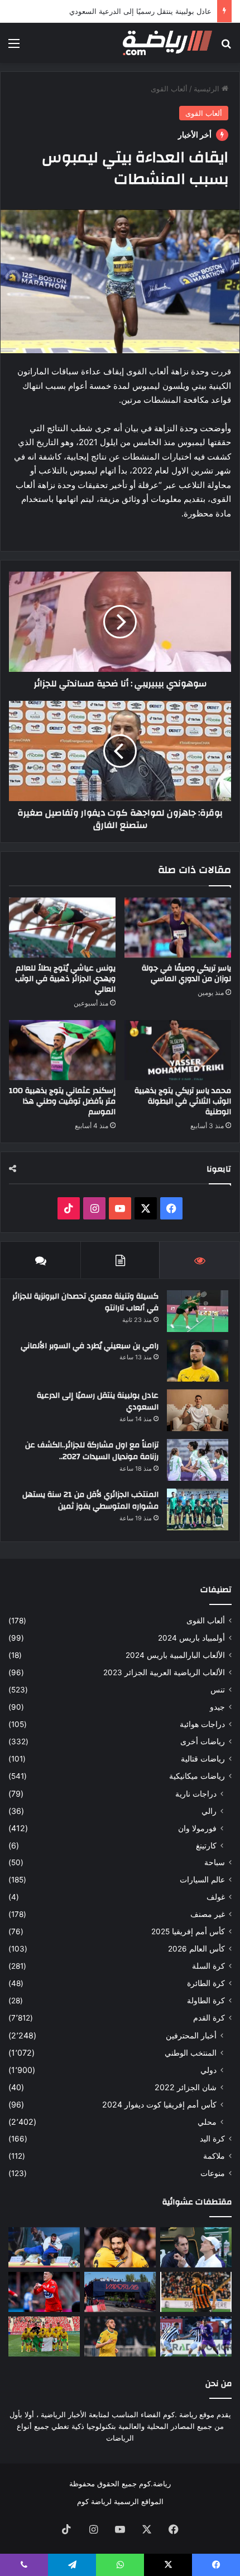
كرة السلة (208, 1966)
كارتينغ (206, 1845)
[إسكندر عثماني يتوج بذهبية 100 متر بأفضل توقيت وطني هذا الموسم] (62, 1050)
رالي (209, 1811)
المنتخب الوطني (191, 2053)
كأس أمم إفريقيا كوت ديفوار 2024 (159, 2104)
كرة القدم (209, 2018)
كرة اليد (212, 2139)
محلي (207, 2122)
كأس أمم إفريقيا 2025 (188, 1931)
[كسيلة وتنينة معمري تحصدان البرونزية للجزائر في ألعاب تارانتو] (198, 1311)
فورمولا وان (197, 1828)
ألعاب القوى (169, 89)
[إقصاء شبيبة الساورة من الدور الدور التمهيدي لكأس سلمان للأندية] (44, 2336)
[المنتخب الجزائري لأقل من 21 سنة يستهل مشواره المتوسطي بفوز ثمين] (198, 1509)
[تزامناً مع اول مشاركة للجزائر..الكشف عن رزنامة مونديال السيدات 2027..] (198, 1460)
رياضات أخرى (203, 1741)
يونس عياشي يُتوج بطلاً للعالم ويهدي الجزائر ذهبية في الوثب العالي (65, 979)
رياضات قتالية (203, 1759)
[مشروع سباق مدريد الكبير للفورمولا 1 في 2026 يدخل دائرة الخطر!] (120, 2292)
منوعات (213, 2173)
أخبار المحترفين (191, 2035)
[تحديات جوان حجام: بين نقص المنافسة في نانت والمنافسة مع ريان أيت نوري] (120, 2336)
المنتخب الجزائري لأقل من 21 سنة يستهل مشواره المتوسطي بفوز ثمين (90, 1501)
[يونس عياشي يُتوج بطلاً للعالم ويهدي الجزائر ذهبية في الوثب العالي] (62, 928)
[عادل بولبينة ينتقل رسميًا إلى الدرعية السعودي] (198, 1410)
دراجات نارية (196, 1794)
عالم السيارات (202, 1880)
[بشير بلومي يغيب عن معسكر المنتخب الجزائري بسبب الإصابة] (196, 2292)
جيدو (217, 1707)
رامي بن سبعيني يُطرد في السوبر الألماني (90, 1346)
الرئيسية (208, 89)
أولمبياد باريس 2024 (191, 1638)
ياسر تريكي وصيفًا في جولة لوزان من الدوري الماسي (186, 974)
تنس (218, 1690)
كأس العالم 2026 (196, 1949)
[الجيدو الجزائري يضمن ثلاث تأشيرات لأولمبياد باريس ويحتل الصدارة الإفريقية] (44, 2247)
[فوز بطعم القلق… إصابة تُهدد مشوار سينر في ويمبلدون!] (196, 2247)
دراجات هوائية (202, 1724)
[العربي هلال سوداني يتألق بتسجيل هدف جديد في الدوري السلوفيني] (196, 2336)
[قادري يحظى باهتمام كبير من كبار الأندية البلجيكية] (44, 2292)
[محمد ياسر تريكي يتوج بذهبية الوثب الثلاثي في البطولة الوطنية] (178, 1050)
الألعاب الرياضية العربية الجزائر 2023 (164, 1672)
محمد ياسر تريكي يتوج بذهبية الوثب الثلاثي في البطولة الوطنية (183, 1101)
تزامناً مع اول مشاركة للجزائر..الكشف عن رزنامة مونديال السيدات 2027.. (92, 1451)
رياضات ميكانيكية (197, 1776)
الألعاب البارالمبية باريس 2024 (175, 1655)
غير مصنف (208, 1914)
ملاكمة (214, 2156)
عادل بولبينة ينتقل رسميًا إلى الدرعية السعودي (140, 11)
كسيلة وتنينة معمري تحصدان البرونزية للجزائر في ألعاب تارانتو (85, 1302)
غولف (216, 1897)
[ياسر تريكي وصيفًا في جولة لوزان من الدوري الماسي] (178, 928)
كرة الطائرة (206, 1983)
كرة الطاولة (206, 2001)
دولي (208, 2070)
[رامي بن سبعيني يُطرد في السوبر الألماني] (198, 1361)
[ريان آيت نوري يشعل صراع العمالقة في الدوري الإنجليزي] (120, 2247)
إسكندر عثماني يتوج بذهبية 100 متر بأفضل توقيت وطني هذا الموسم (62, 1101)
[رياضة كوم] (167, 43)
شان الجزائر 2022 (186, 2087)
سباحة (215, 1862)
